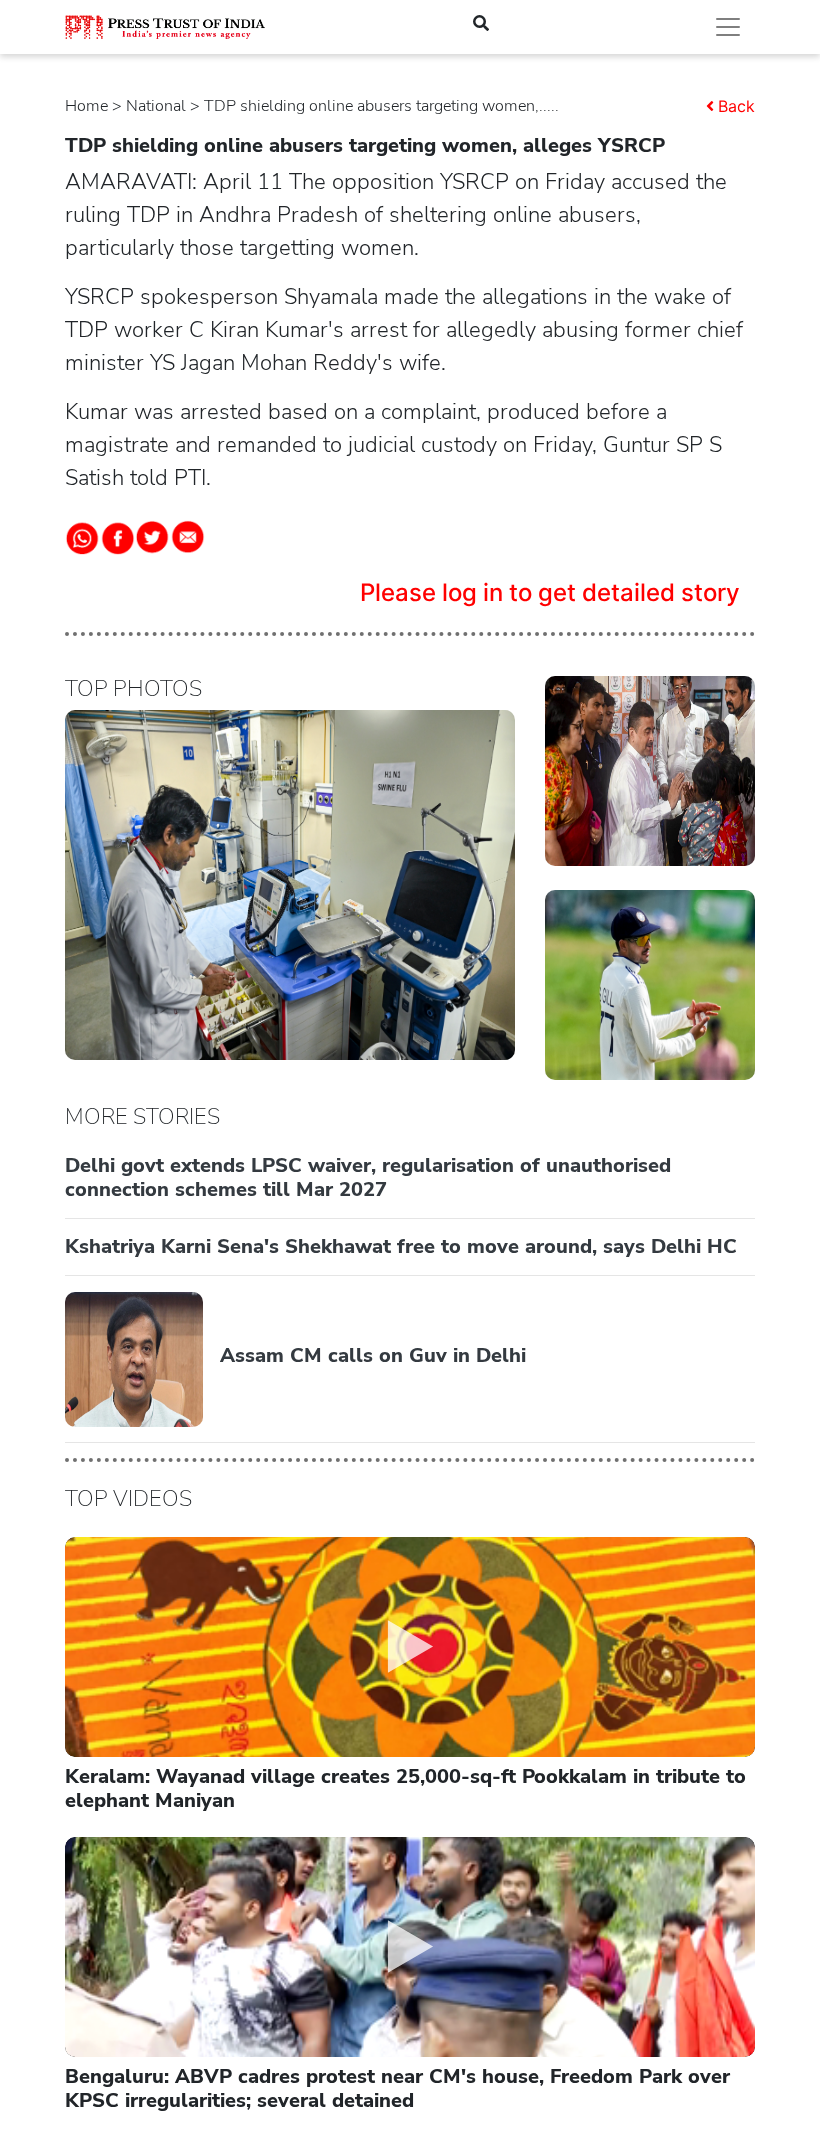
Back (736, 106)
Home (86, 106)
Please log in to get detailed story (550, 592)
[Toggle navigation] (728, 27)
